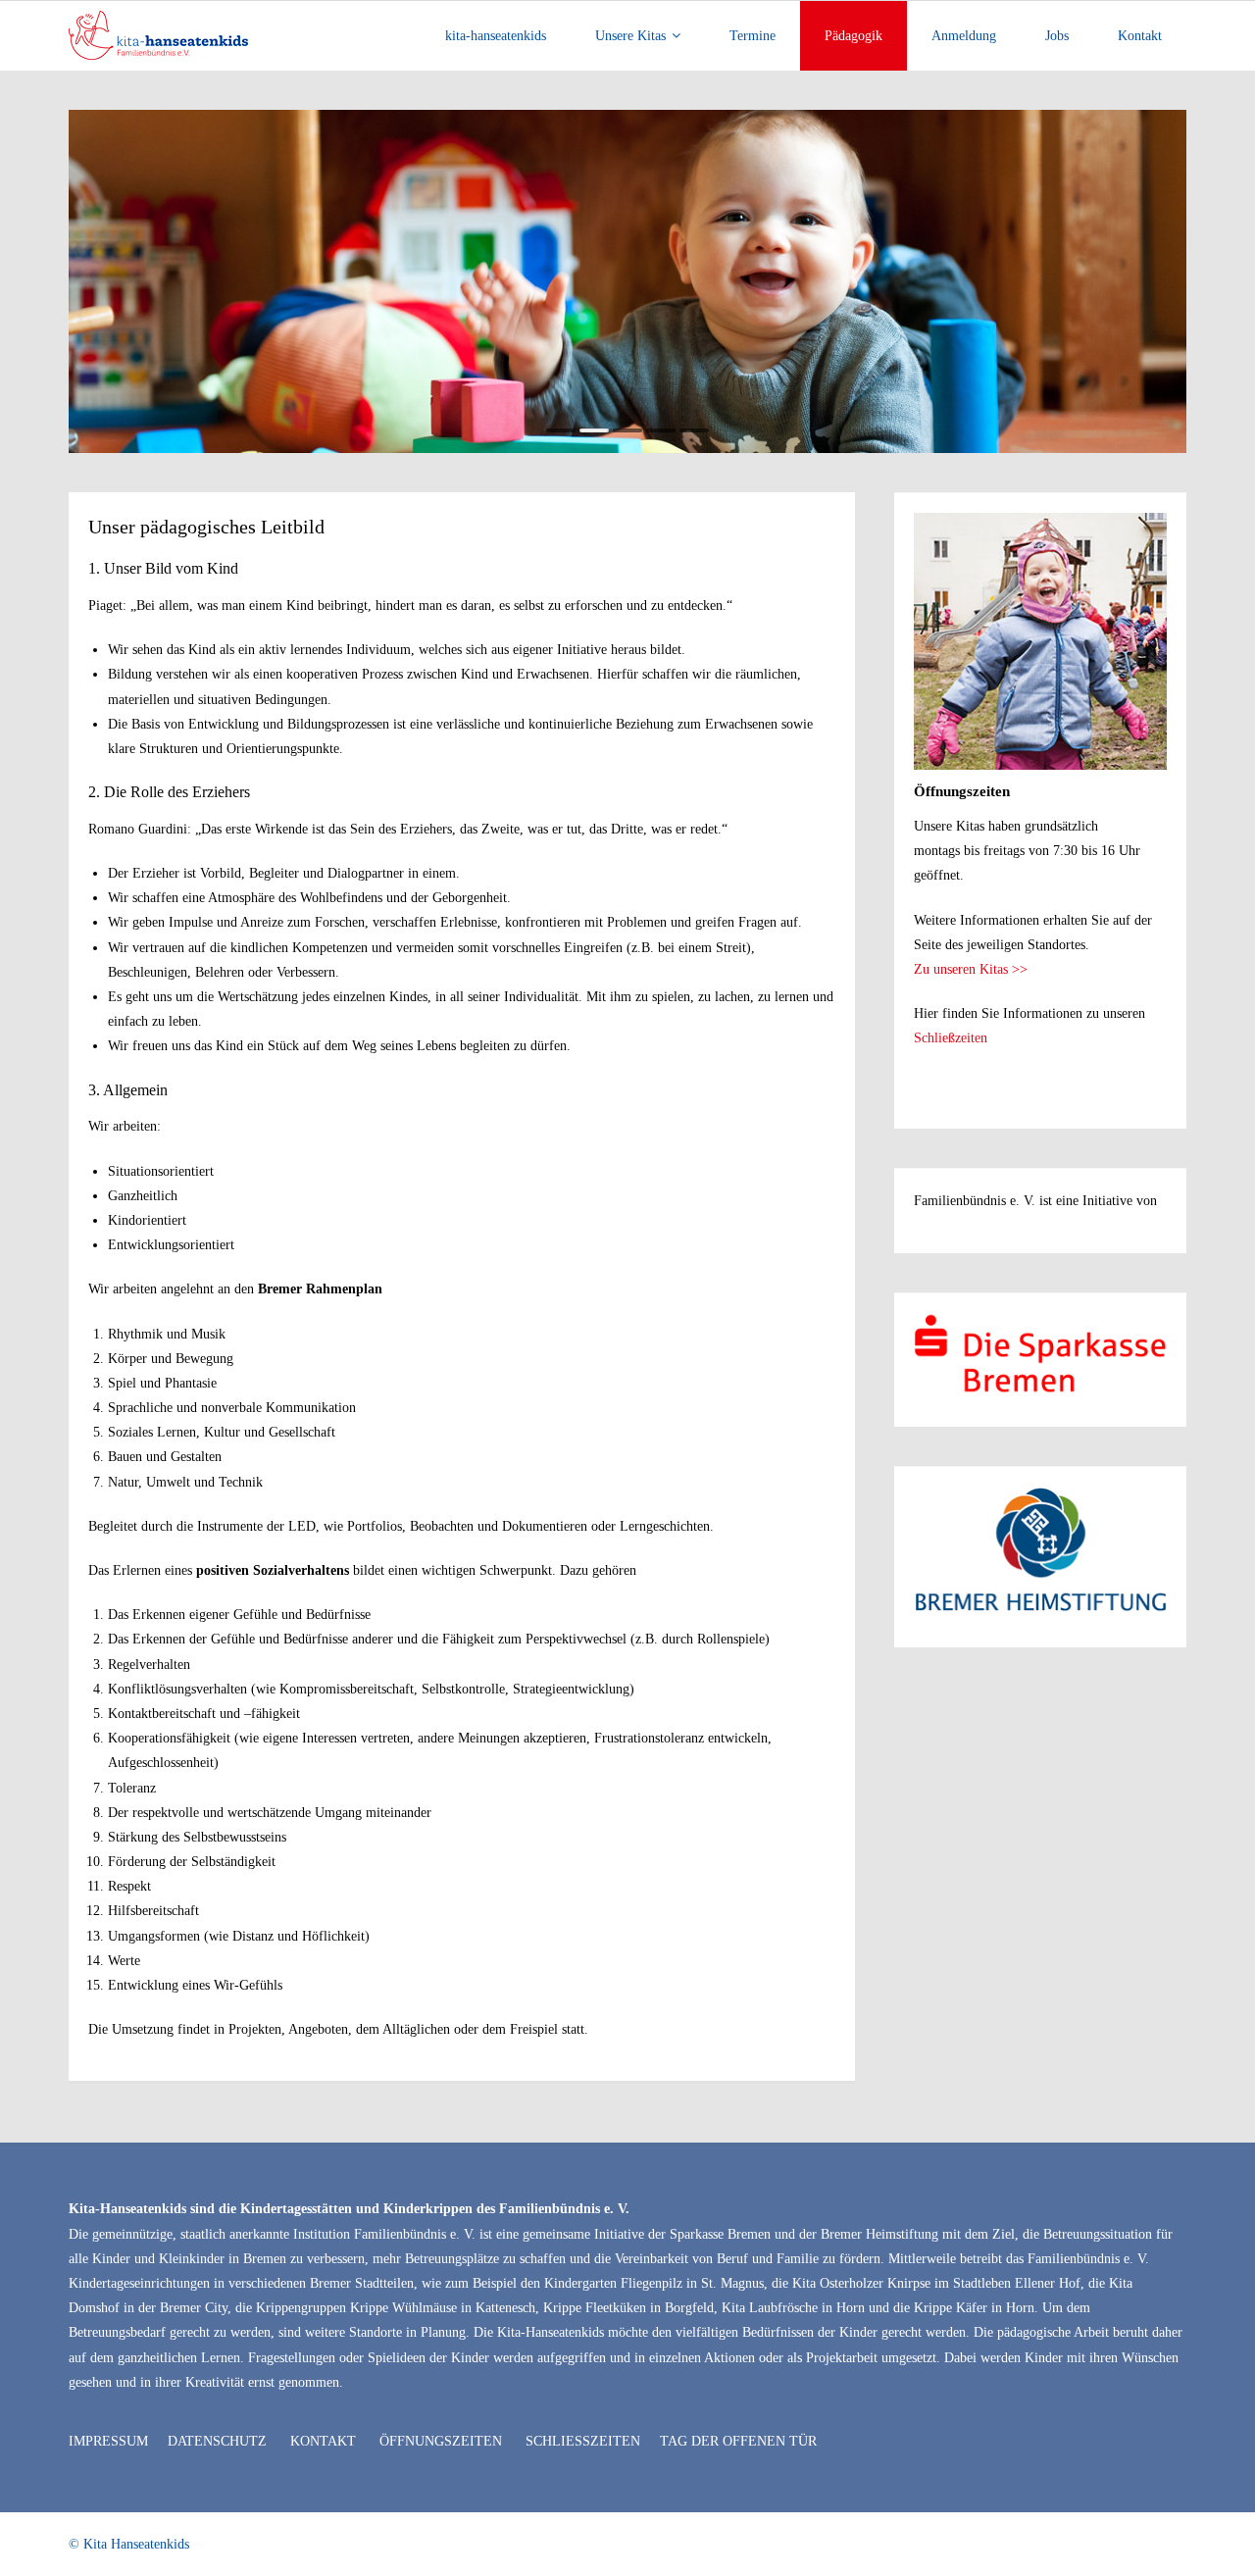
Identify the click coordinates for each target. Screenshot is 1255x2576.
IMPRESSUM (108, 2441)
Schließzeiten (951, 1038)
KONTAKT (323, 2441)
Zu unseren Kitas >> (971, 969)
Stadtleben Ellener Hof (1017, 2283)
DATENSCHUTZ (217, 2441)
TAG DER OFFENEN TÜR (738, 2441)
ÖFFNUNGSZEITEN (441, 2441)
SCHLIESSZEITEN (583, 2441)
